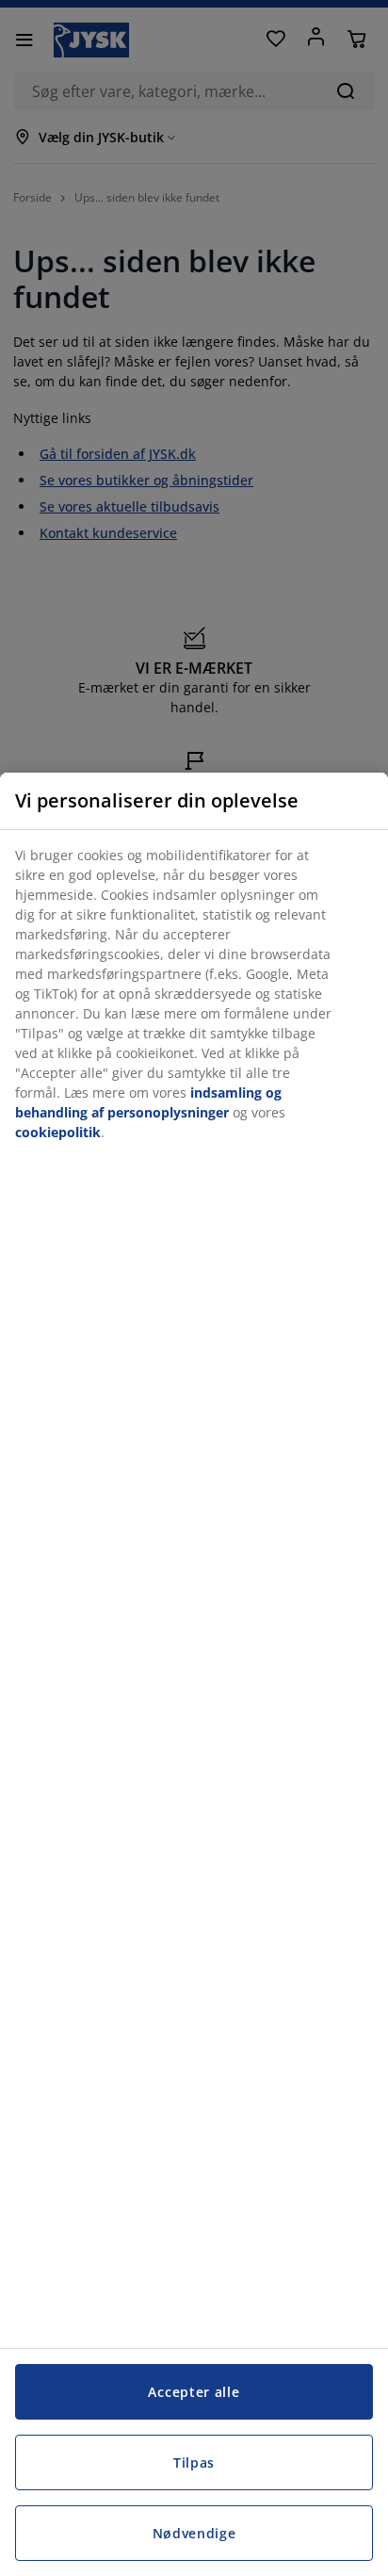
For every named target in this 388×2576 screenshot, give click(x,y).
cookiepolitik (58, 1132)
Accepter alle (194, 2392)
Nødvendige (194, 2533)
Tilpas (194, 2462)
